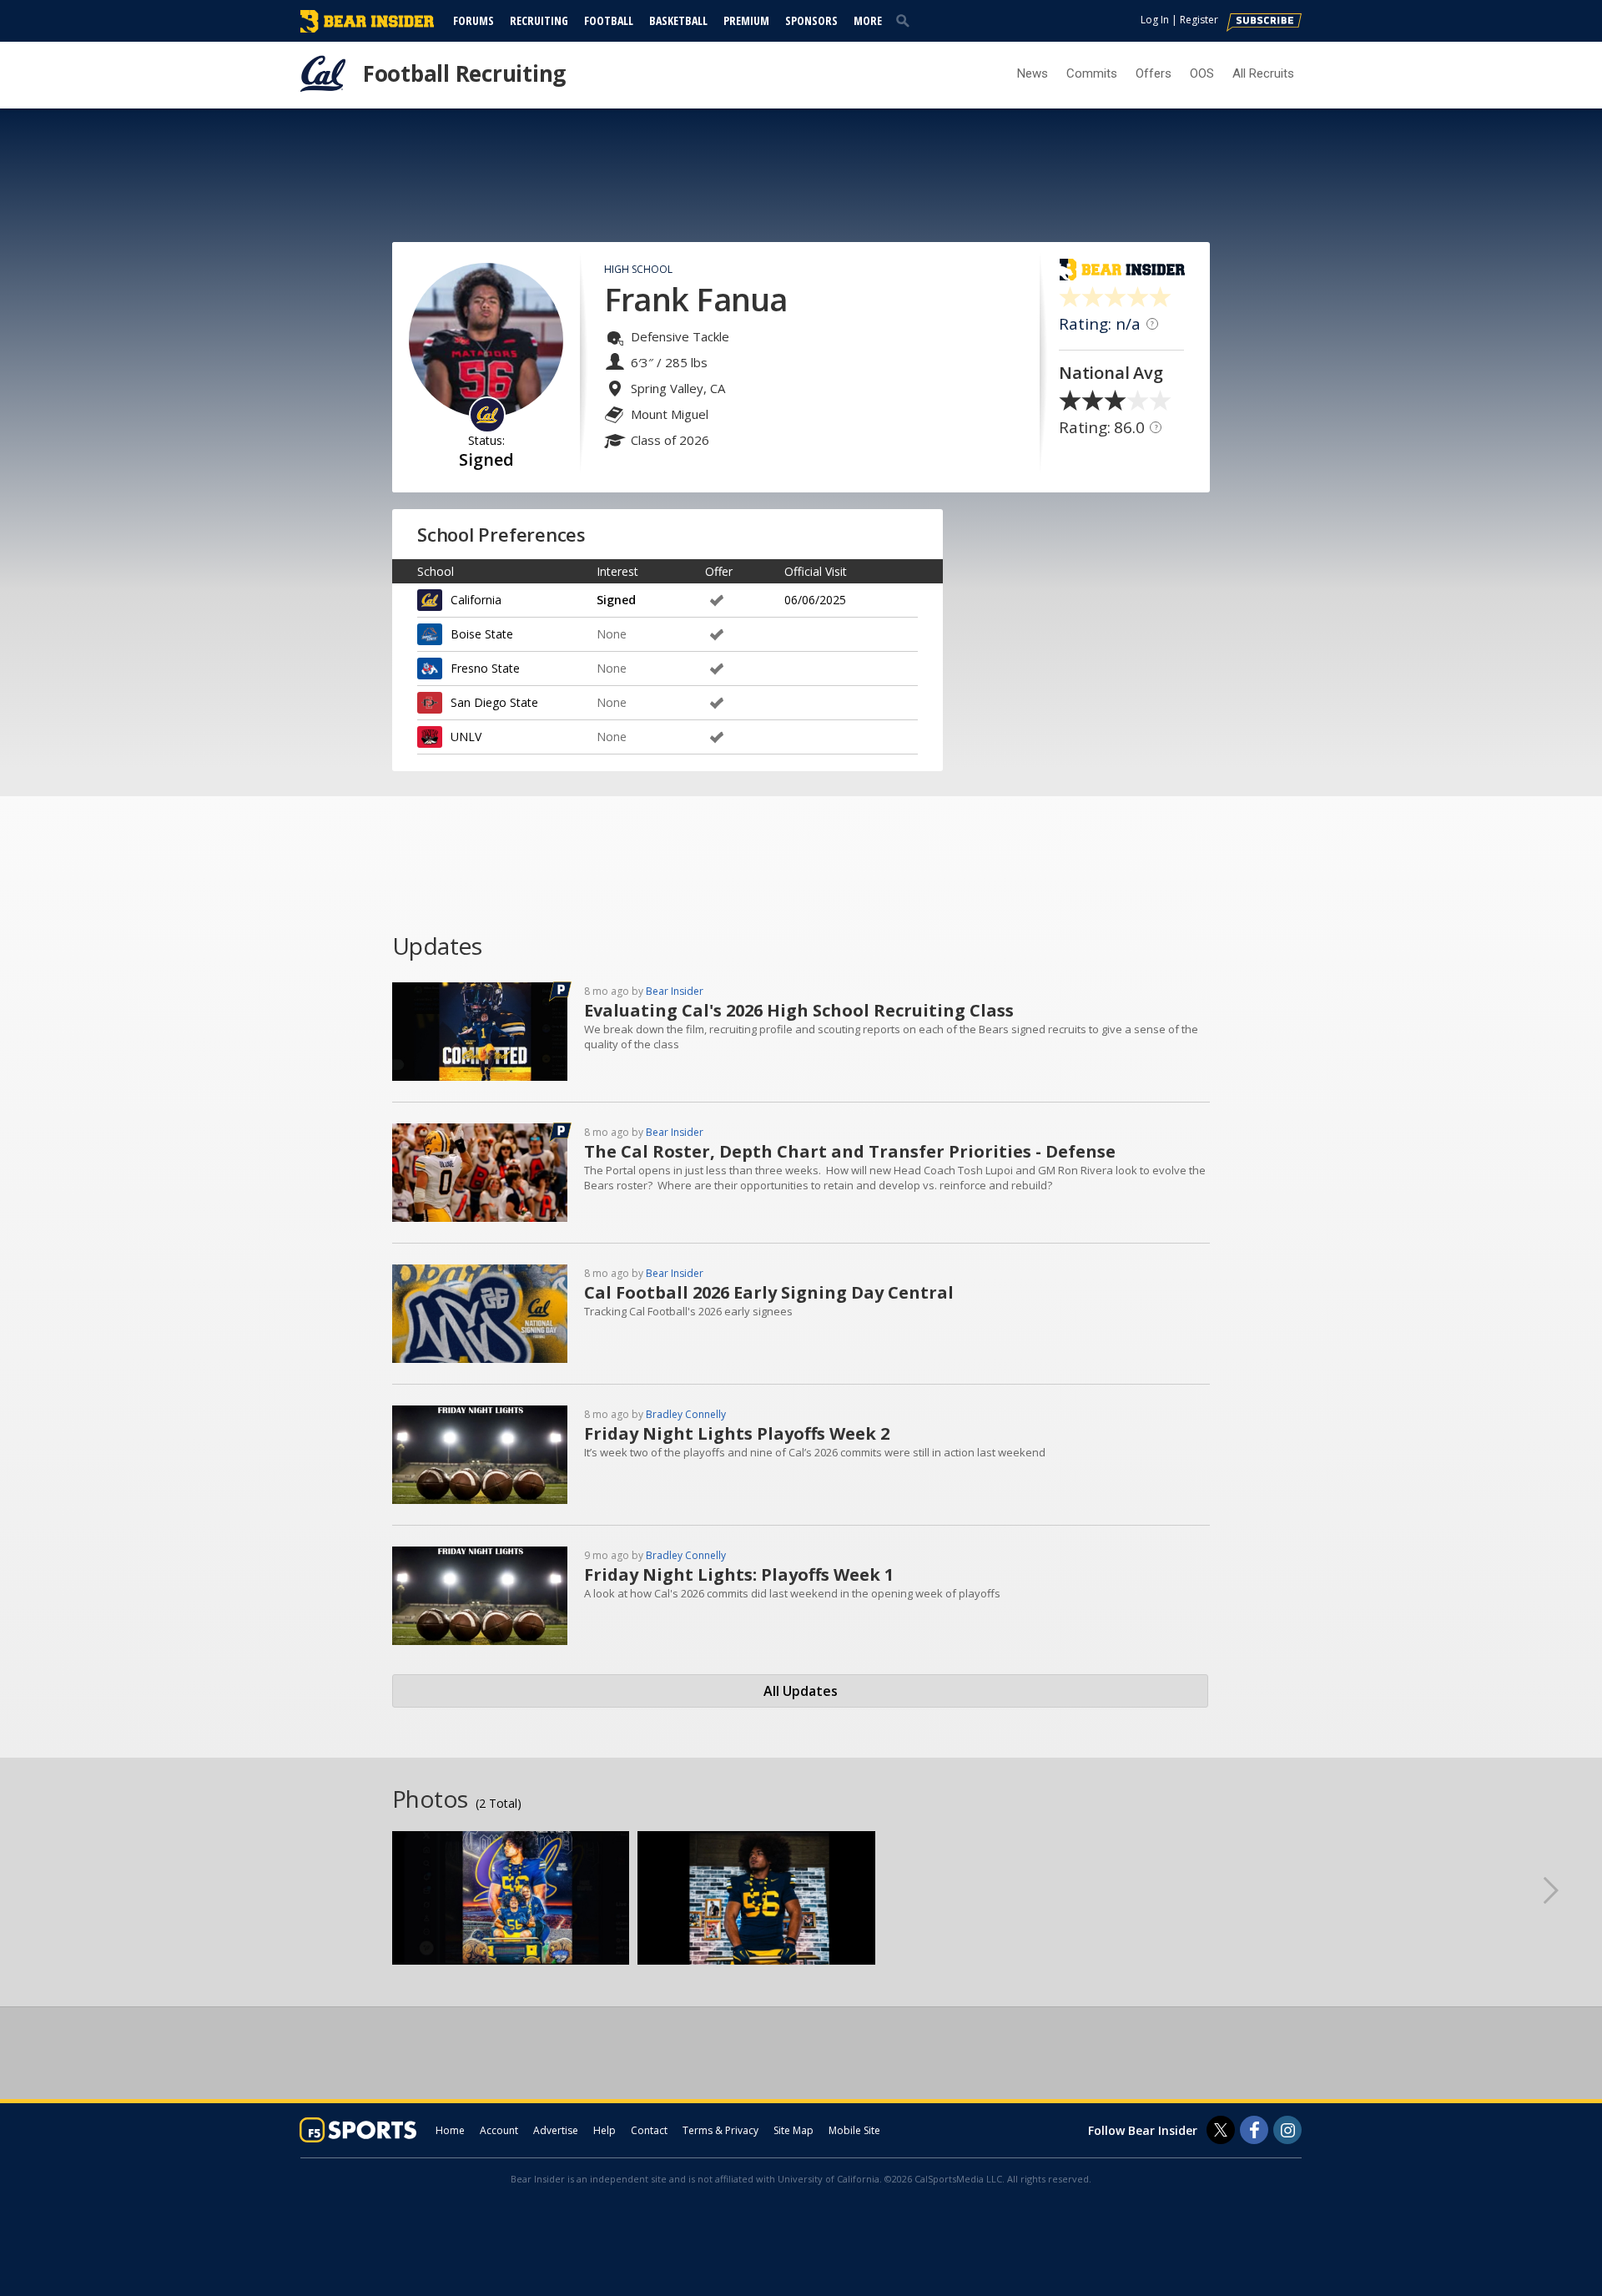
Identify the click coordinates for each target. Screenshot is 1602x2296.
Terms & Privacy (720, 2130)
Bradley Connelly (686, 1414)
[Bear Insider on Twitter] (1221, 2130)
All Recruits (1263, 73)
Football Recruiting (464, 73)
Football (609, 20)
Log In (1155, 20)
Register (1199, 20)
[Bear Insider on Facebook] (1254, 2130)
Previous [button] (38, 1890)
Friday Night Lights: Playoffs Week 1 (739, 1574)
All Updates (801, 1691)
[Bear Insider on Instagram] (1287, 2130)
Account (499, 2130)
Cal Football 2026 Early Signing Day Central (769, 1292)
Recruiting (539, 20)
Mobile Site (854, 2130)
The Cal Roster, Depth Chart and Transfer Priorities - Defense (850, 1151)
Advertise (556, 2130)
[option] (511, 1898)
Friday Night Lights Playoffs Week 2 (737, 1433)
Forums (474, 20)
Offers (1154, 73)
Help (605, 2130)
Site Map (793, 2130)
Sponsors (811, 20)
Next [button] (1564, 1890)
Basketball (678, 20)
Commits (1092, 73)
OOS (1202, 73)
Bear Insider (675, 991)
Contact (649, 2130)
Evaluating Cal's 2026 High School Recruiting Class (799, 1010)
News (1033, 73)
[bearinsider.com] (367, 28)
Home (450, 2130)
